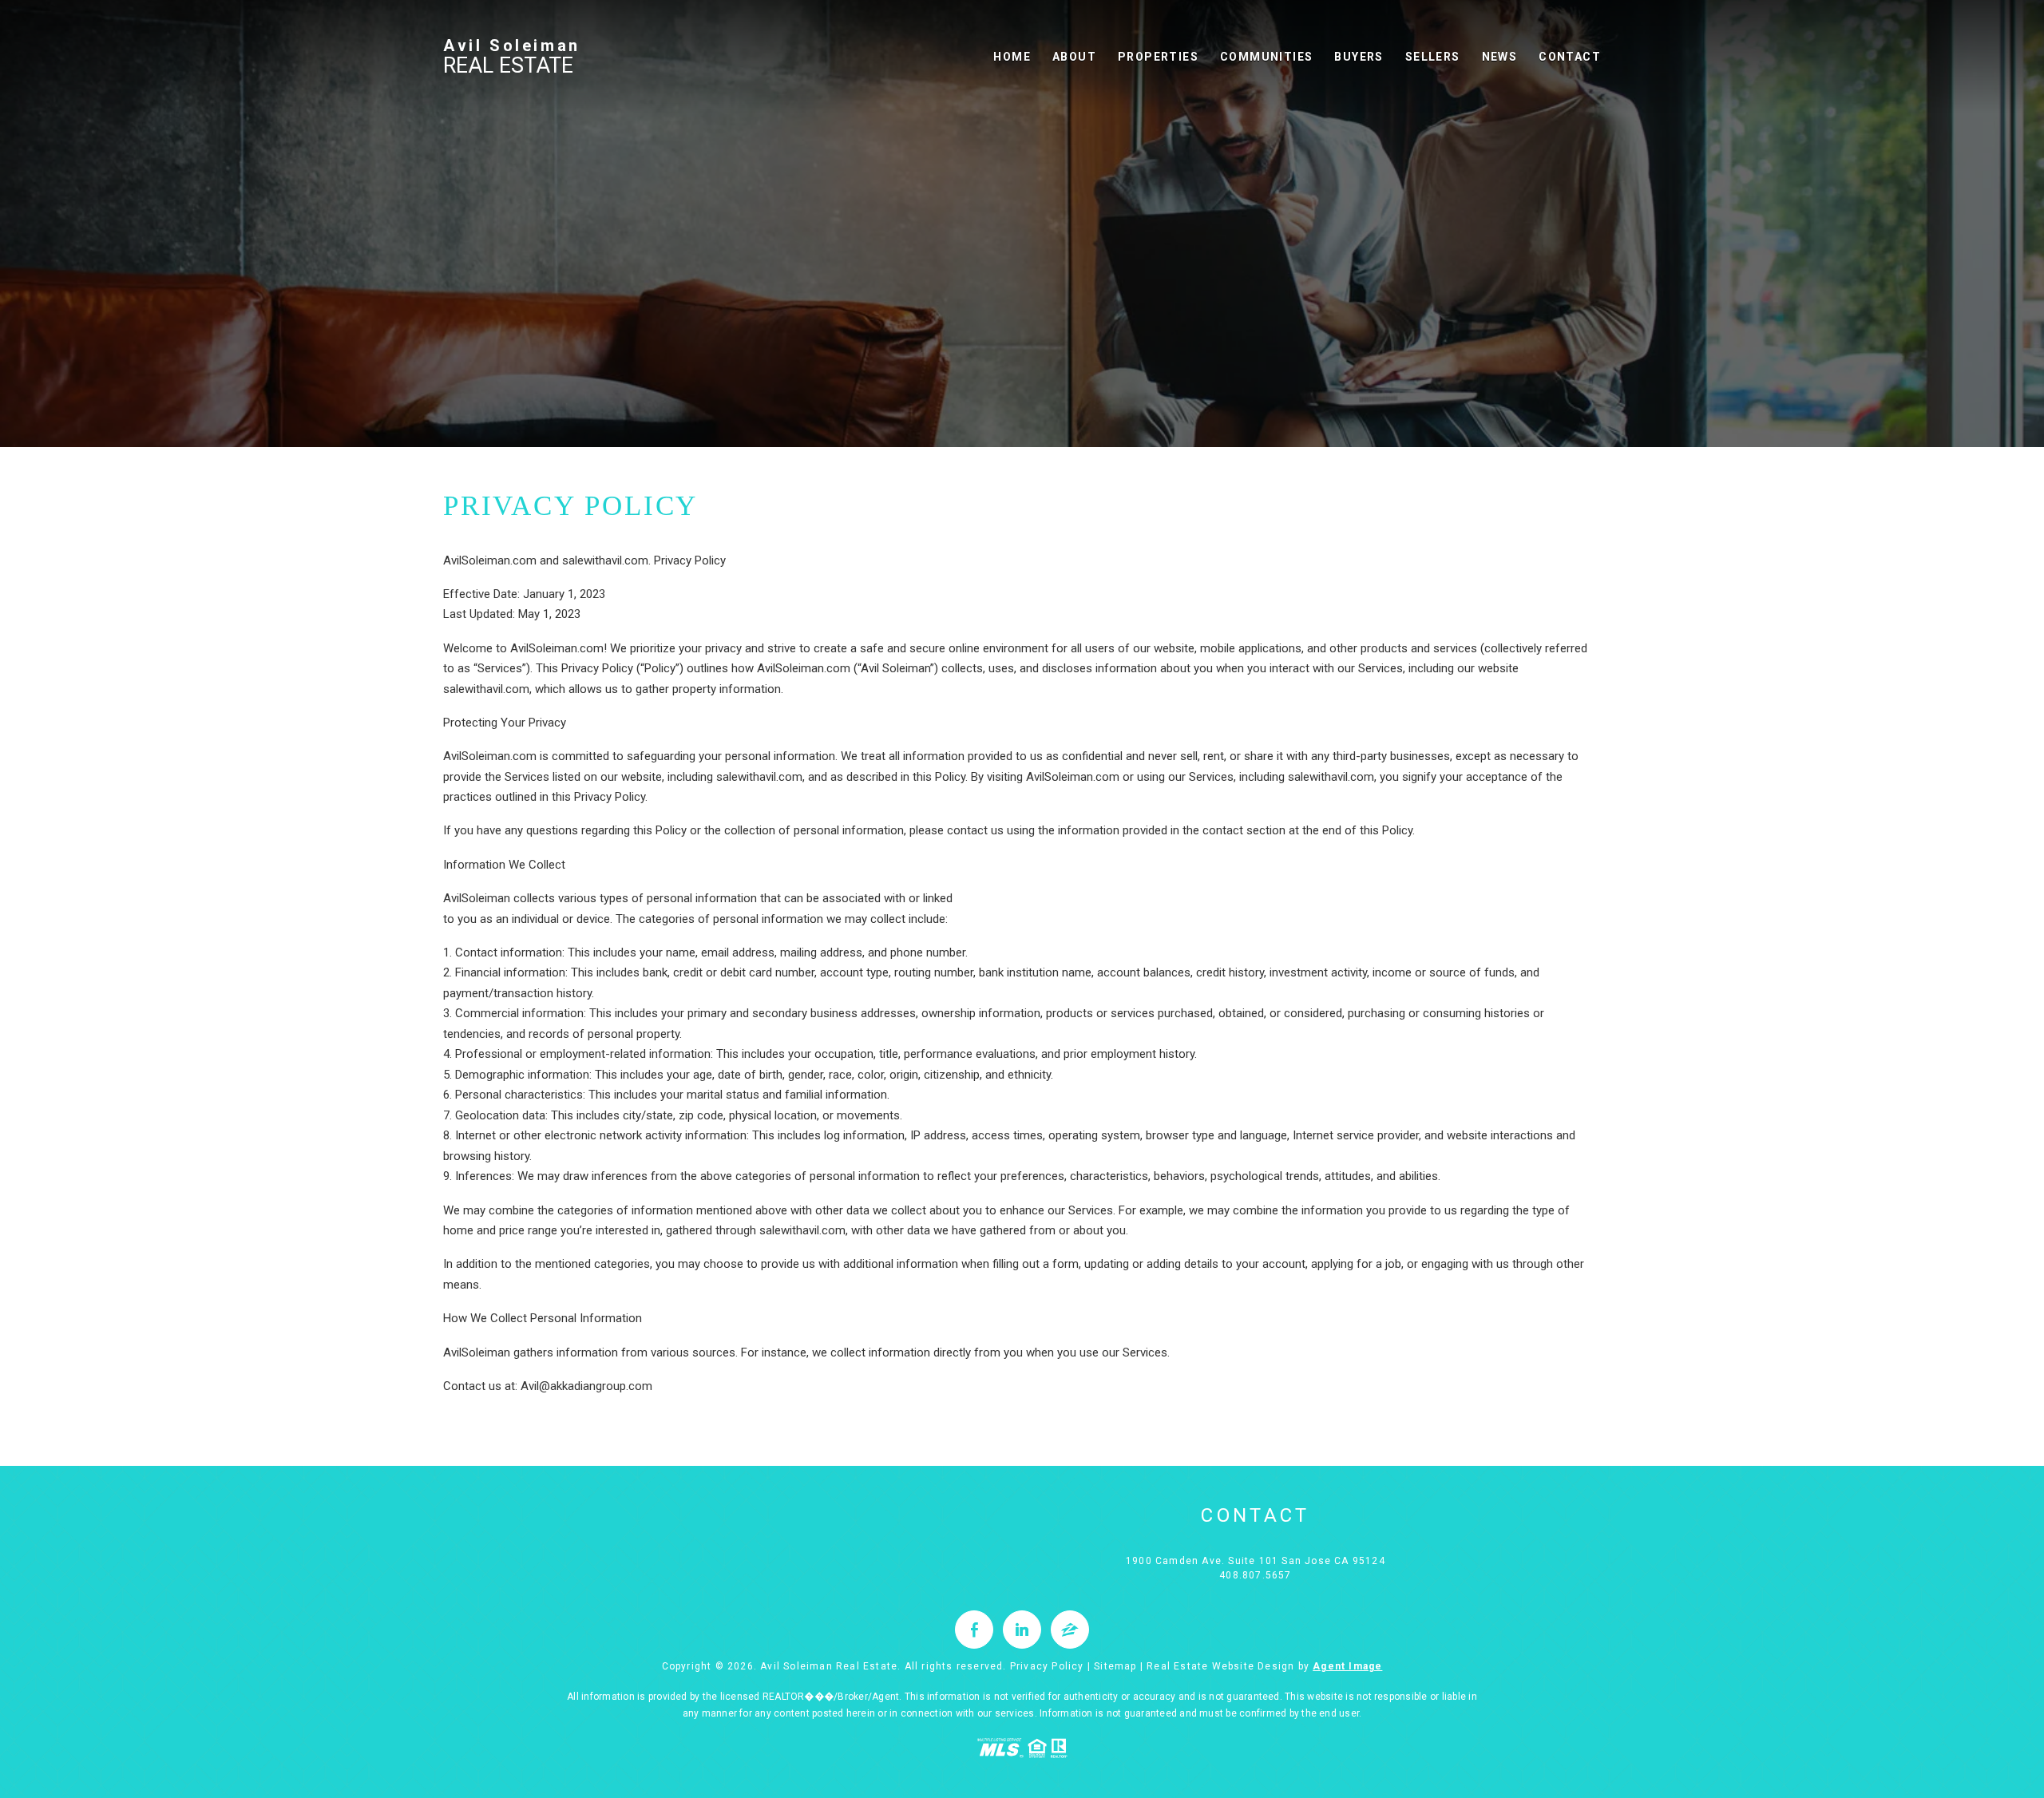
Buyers (1359, 57)
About (1074, 57)
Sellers (1433, 57)
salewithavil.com (802, 1230)
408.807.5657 (1255, 1575)
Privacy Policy (1047, 1666)
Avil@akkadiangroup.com (586, 1386)
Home (1012, 57)
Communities (1266, 57)
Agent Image (1347, 1666)
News (1500, 57)
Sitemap (1115, 1666)
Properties (1158, 57)
